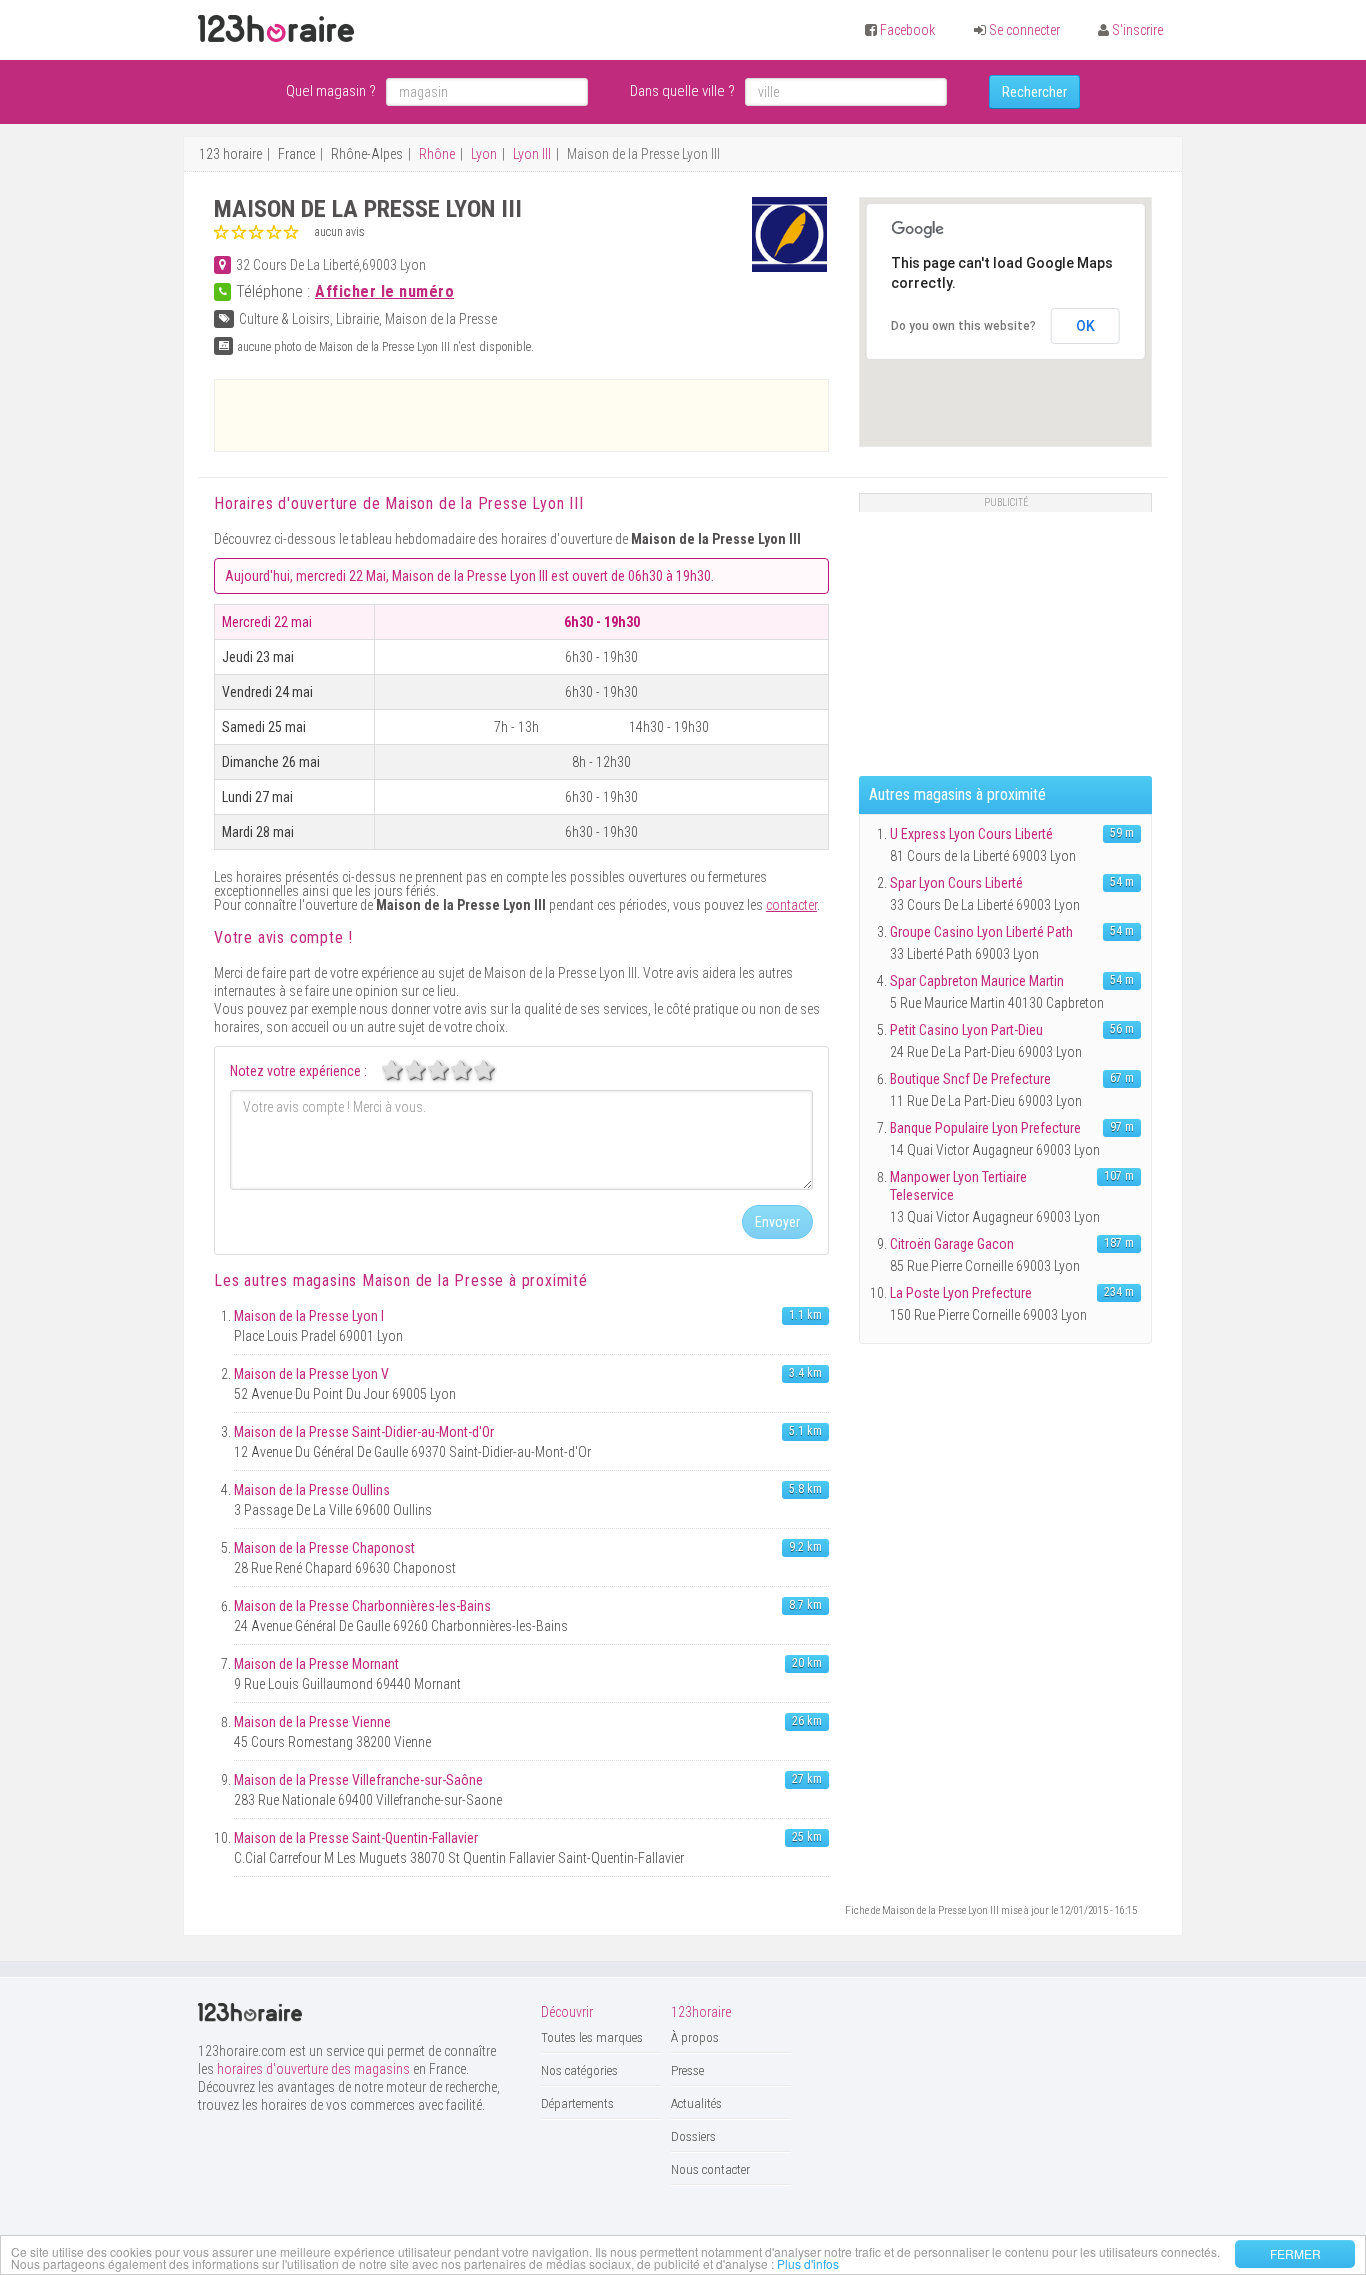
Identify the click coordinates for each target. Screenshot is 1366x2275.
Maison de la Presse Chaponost (324, 1548)
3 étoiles (449, 1070)
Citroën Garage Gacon (952, 1244)
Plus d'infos (808, 2263)
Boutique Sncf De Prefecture (970, 1079)
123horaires (276, 29)
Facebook (907, 30)
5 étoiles (495, 1070)
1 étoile (403, 1070)
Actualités (696, 2103)
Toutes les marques (592, 2037)
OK (1085, 326)
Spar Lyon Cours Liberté (956, 883)
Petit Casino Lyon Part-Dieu (966, 1030)
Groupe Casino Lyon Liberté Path (981, 932)
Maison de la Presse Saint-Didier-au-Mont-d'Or (364, 1432)
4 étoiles (472, 1070)
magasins (398, 1280)
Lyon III (532, 154)
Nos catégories (579, 2070)
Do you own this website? (963, 326)
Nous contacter (710, 2169)
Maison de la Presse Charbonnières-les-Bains (362, 1606)
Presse (687, 2070)
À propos (695, 2037)
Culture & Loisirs (284, 319)
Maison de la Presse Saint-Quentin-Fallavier (356, 1838)
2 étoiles (426, 1070)
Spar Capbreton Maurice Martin (977, 981)
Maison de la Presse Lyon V (311, 1374)
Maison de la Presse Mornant (316, 1664)
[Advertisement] (522, 415)
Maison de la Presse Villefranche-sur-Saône (358, 1780)
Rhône (437, 154)
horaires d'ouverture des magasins (313, 2069)
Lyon (484, 154)
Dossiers (693, 2136)
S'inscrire (1137, 30)
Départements (577, 2103)
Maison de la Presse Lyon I (309, 1316)
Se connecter (1024, 30)
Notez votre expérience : (298, 1071)
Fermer (1295, 2253)
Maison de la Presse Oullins (312, 1490)
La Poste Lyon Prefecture (961, 1293)
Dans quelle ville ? (682, 91)
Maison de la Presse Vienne (312, 1722)
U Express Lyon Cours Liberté (971, 834)
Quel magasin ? (331, 91)
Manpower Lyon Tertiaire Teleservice (958, 1186)
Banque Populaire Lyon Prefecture (985, 1128)
